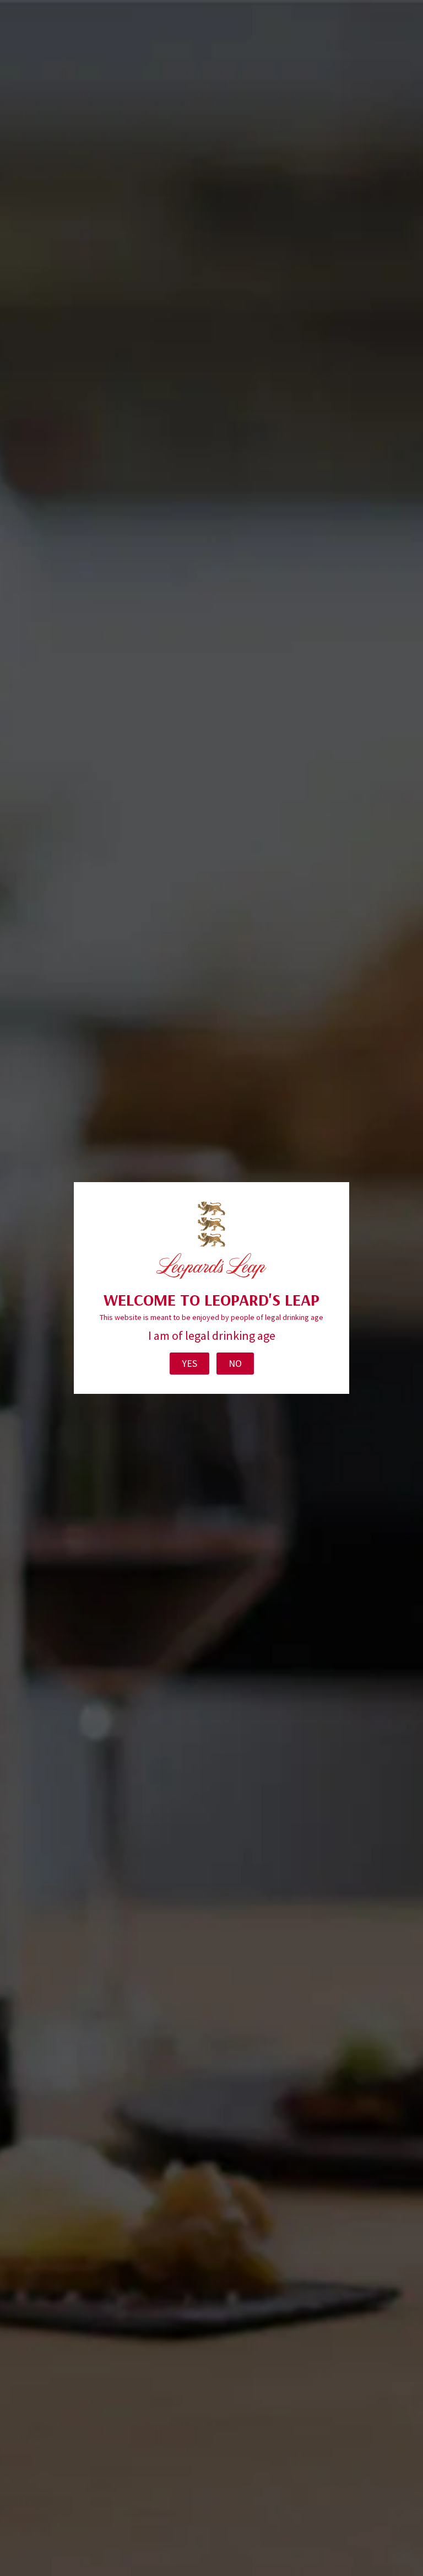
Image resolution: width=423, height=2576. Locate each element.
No (235, 1363)
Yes (189, 1363)
